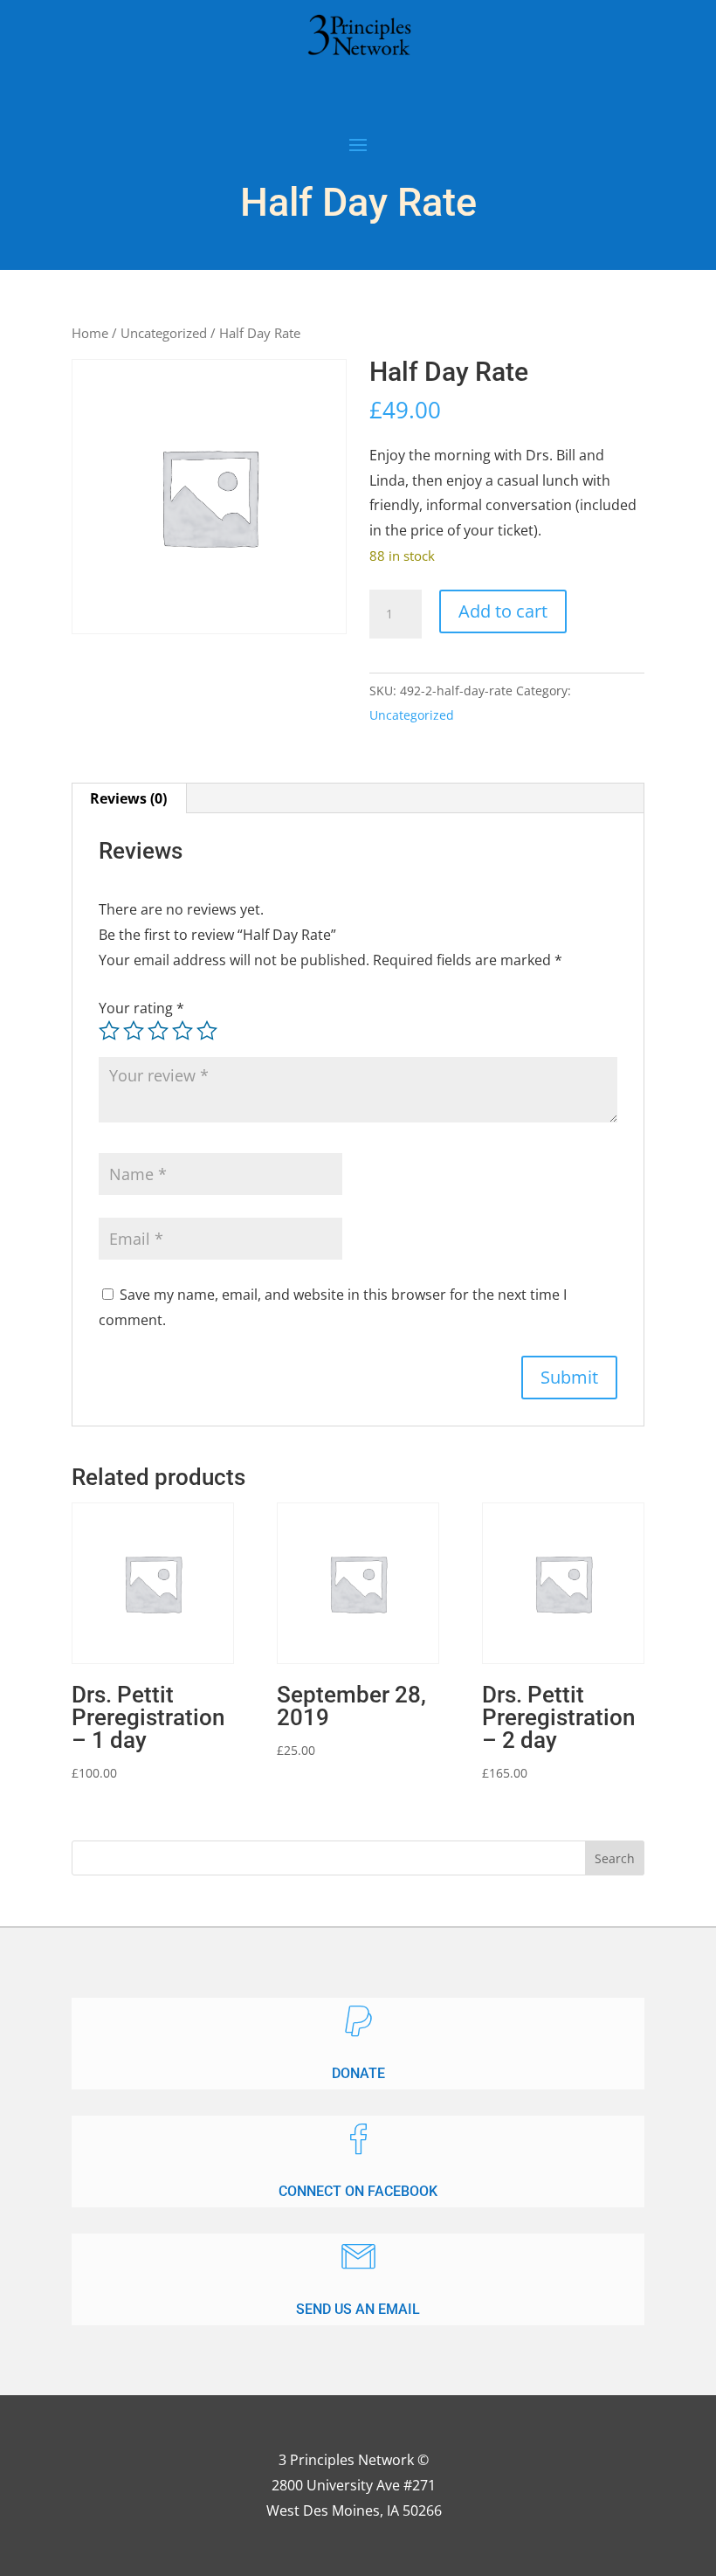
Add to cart (503, 611)
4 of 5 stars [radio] (182, 1031)
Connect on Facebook (358, 2191)
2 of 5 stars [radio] (134, 1031)
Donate (358, 2073)
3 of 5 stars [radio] (158, 1031)
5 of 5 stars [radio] (207, 1031)
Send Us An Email (358, 2309)
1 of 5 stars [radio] (109, 1031)
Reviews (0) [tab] (128, 798)
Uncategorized (164, 333)
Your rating (141, 1008)
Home (90, 333)
